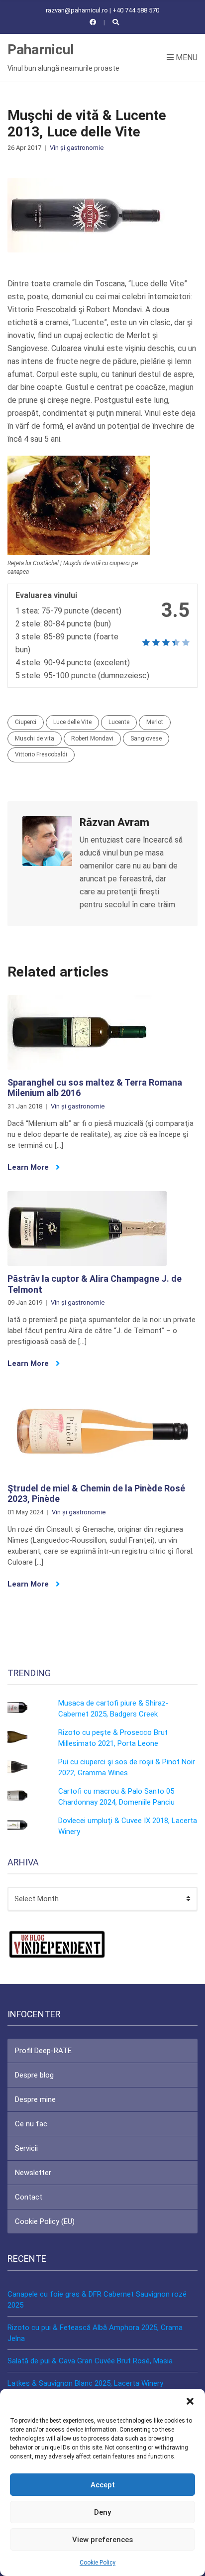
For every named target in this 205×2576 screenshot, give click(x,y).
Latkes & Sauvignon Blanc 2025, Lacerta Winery (85, 2383)
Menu (186, 58)
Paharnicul (41, 50)
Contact (29, 2197)
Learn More (29, 1167)
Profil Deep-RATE (43, 2051)
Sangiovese (146, 738)
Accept (103, 2485)
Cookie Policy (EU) (45, 2221)
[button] (190, 2401)
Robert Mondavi (92, 738)
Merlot (155, 722)
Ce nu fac (31, 2124)
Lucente (119, 722)
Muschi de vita (35, 738)
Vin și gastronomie (77, 148)
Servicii (26, 2148)
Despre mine (35, 2099)
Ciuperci (26, 722)
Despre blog (34, 2075)
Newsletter (33, 2173)
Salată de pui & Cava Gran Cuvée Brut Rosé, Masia (90, 2361)
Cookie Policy (98, 2563)
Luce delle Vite (72, 722)
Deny (102, 2512)
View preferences (102, 2540)
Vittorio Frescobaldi (41, 754)
